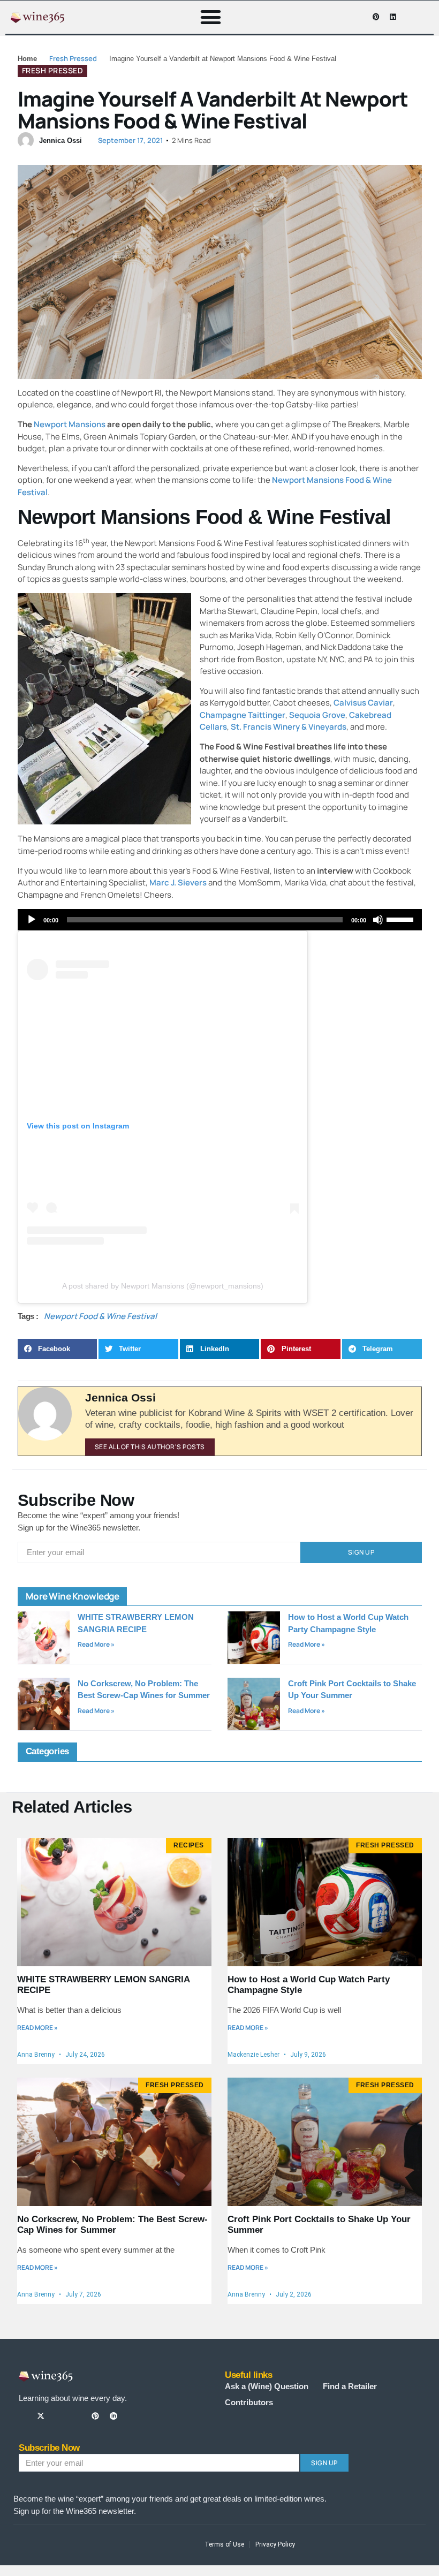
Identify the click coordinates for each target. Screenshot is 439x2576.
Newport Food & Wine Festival (100, 1316)
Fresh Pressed (73, 58)
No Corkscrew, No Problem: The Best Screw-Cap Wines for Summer (112, 2225)
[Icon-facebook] (326, 17)
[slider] (402, 919)
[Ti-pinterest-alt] (95, 2416)
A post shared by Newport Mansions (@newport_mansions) (163, 1286)
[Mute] (378, 920)
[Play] (32, 920)
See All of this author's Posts (150, 1447)
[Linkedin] (392, 17)
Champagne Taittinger (243, 715)
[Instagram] (343, 17)
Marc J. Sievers (178, 882)
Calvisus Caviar (363, 703)
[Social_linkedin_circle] (113, 2416)
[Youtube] (359, 17)
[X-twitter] (41, 2416)
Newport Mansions (70, 424)
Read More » (96, 1644)
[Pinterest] (376, 17)
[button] (211, 17)
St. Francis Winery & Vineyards (289, 727)
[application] (220, 920)
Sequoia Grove (317, 715)
